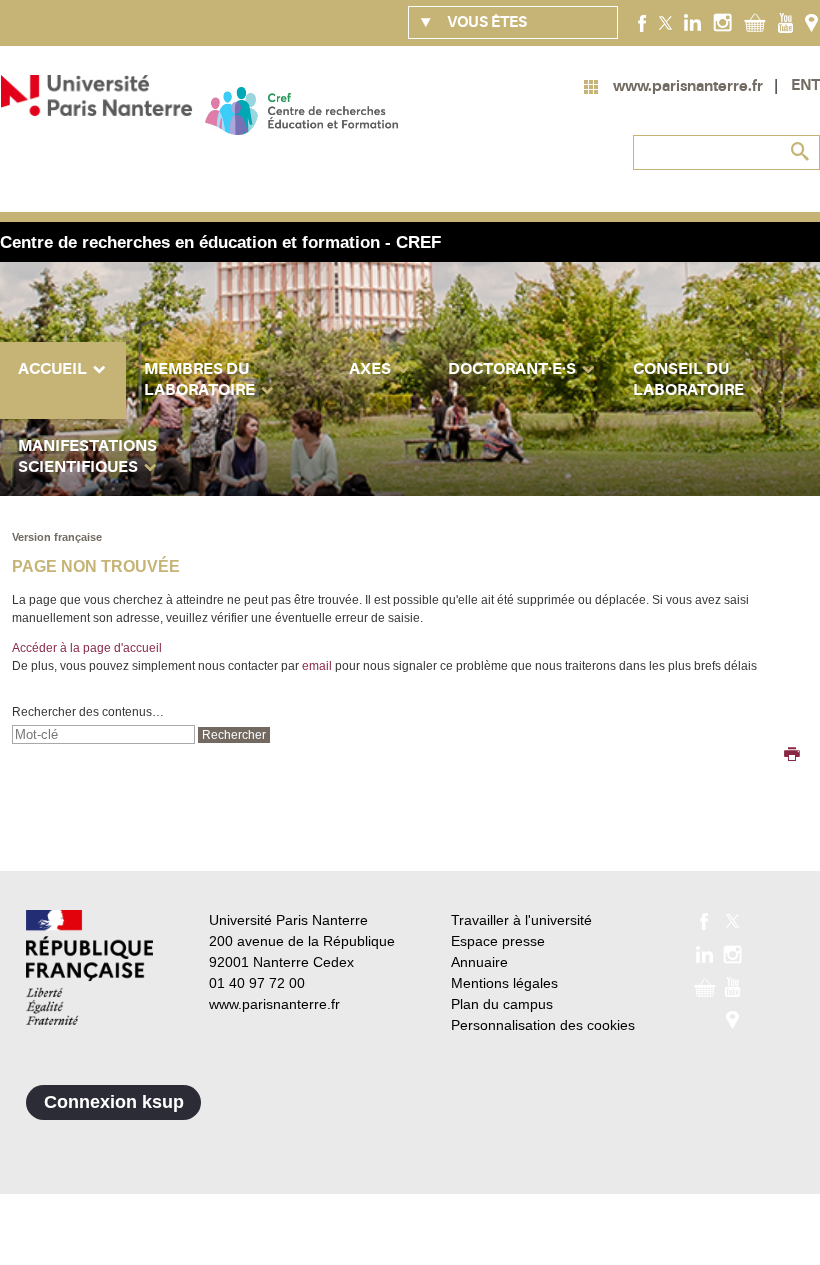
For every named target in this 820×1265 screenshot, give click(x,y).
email (317, 666)
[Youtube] (785, 22)
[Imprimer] (792, 756)
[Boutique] (755, 22)
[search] (103, 734)
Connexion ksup (114, 1102)
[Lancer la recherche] (800, 152)
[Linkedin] (692, 22)
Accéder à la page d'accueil (87, 648)
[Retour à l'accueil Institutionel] (89, 967)
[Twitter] (665, 22)
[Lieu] (811, 22)
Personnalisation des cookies (543, 1025)
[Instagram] (722, 22)
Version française (57, 537)
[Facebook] (642, 22)
